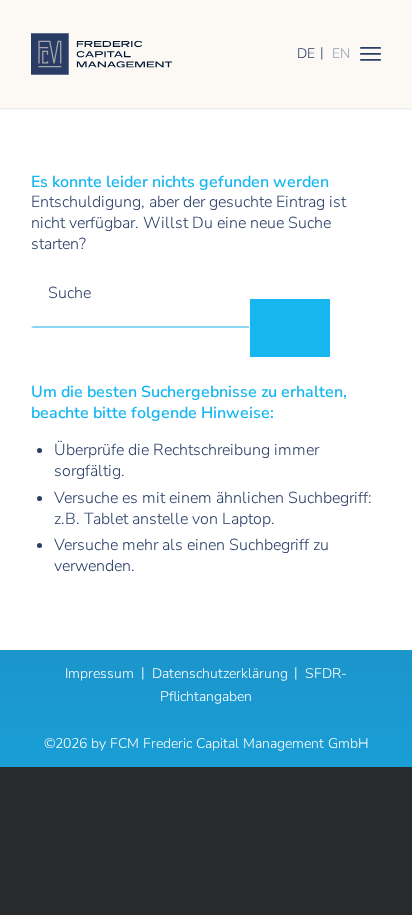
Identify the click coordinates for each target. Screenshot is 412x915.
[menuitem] (370, 53)
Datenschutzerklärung (220, 673)
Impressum (99, 673)
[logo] (171, 54)
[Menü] (370, 53)
